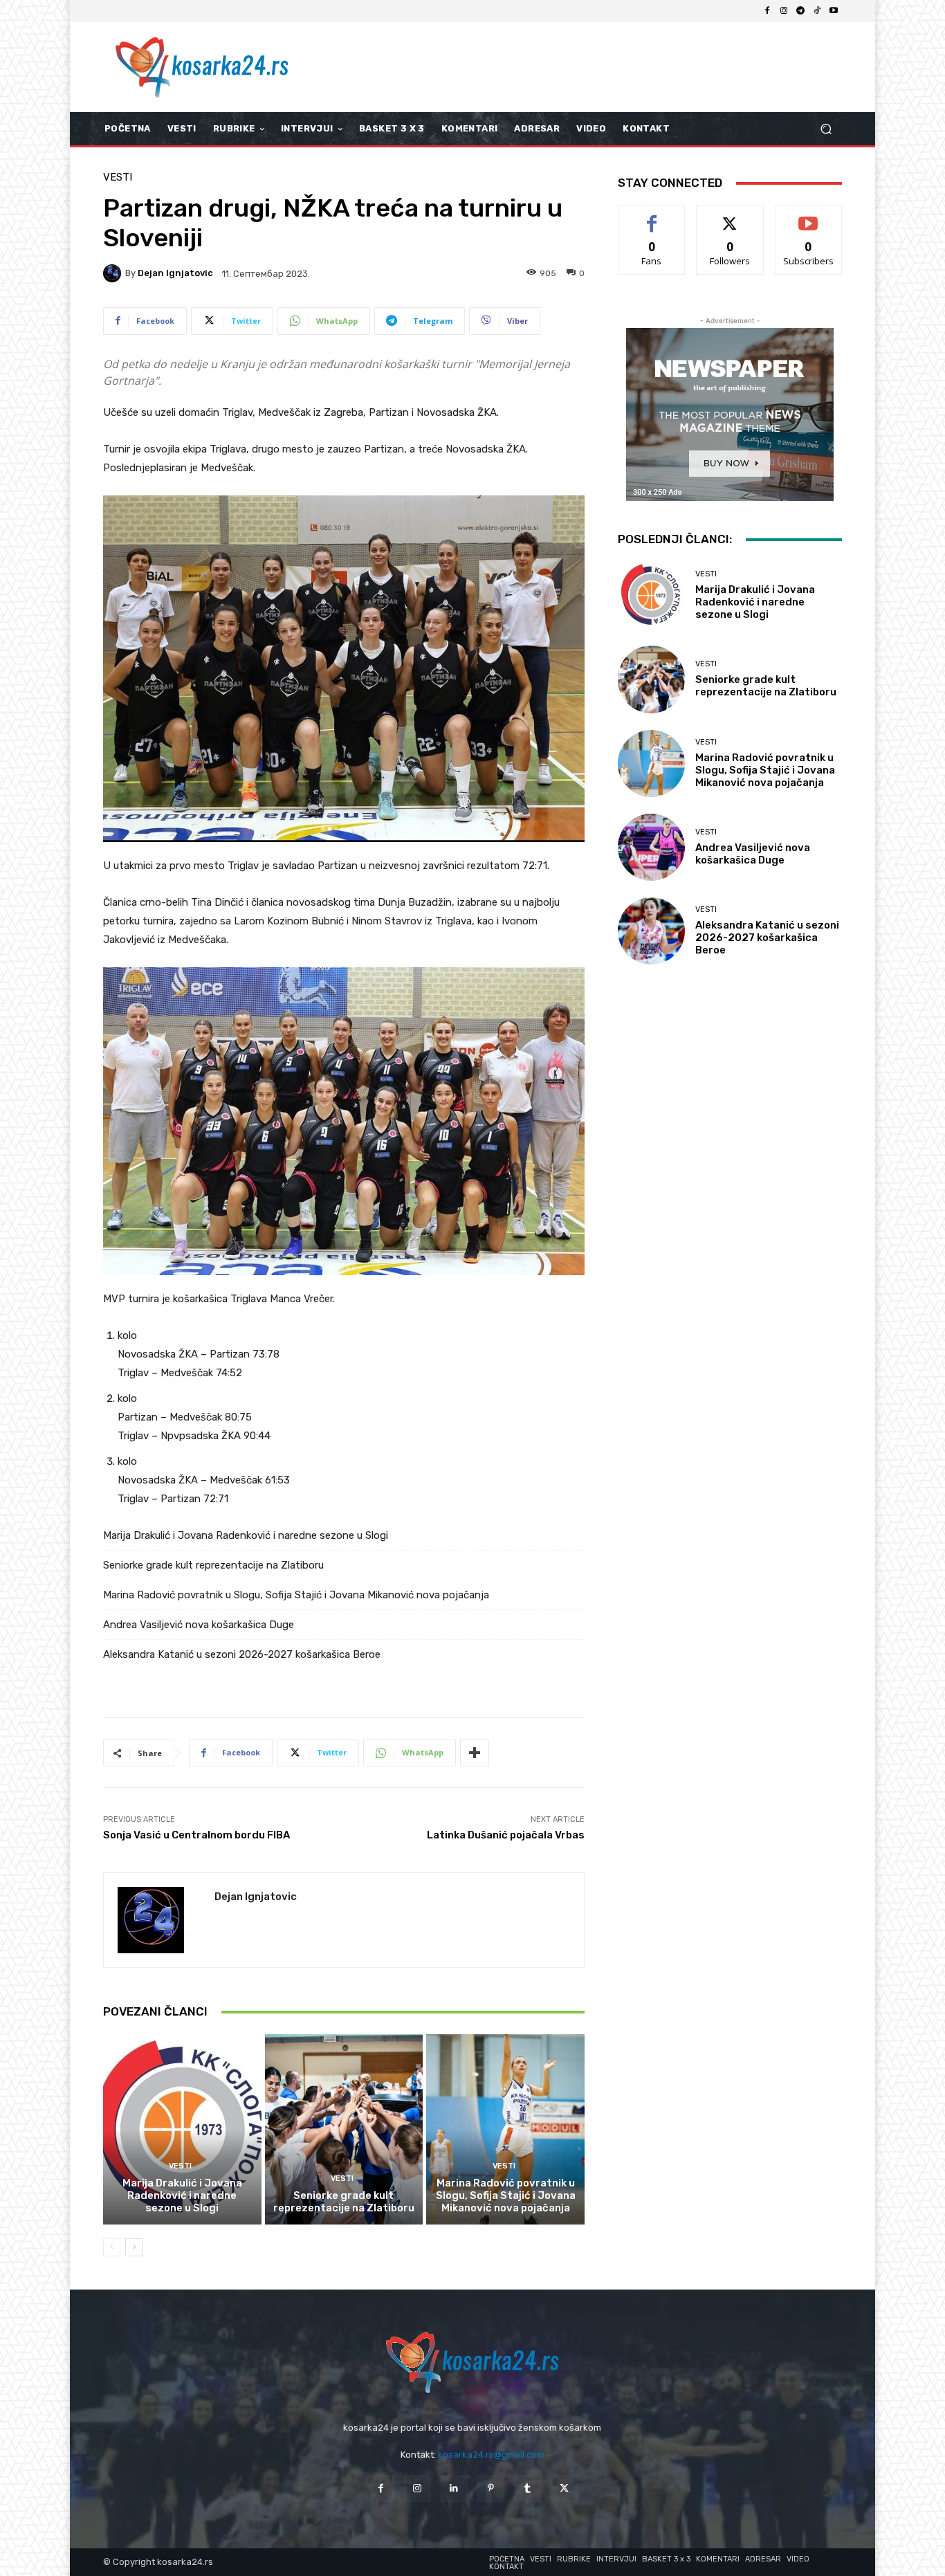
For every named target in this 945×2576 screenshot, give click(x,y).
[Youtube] (834, 11)
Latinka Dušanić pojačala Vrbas (506, 1835)
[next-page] (134, 2247)
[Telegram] (800, 11)
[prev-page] (112, 2247)
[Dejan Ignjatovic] (114, 273)
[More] (475, 1753)
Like (652, 216)
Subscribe (809, 216)
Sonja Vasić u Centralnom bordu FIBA (196, 1835)
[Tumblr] (527, 2488)
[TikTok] (817, 11)
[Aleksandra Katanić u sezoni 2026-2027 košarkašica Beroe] (651, 931)
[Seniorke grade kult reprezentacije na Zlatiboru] (344, 2129)
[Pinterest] (491, 2488)
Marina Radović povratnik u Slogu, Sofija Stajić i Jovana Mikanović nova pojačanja (296, 1595)
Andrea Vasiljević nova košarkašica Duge (199, 1625)
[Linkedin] (454, 2488)
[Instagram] (784, 11)
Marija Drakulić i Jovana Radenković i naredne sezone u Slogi (246, 1535)
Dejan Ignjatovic (175, 273)
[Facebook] (767, 11)
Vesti (118, 177)
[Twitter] (564, 2488)
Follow (730, 216)
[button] (826, 129)
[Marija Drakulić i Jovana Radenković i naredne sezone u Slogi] (182, 2129)
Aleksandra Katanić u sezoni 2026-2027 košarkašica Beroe (242, 1654)
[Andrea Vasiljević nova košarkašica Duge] (651, 847)
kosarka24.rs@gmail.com (491, 2455)
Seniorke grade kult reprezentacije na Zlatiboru (213, 1565)
